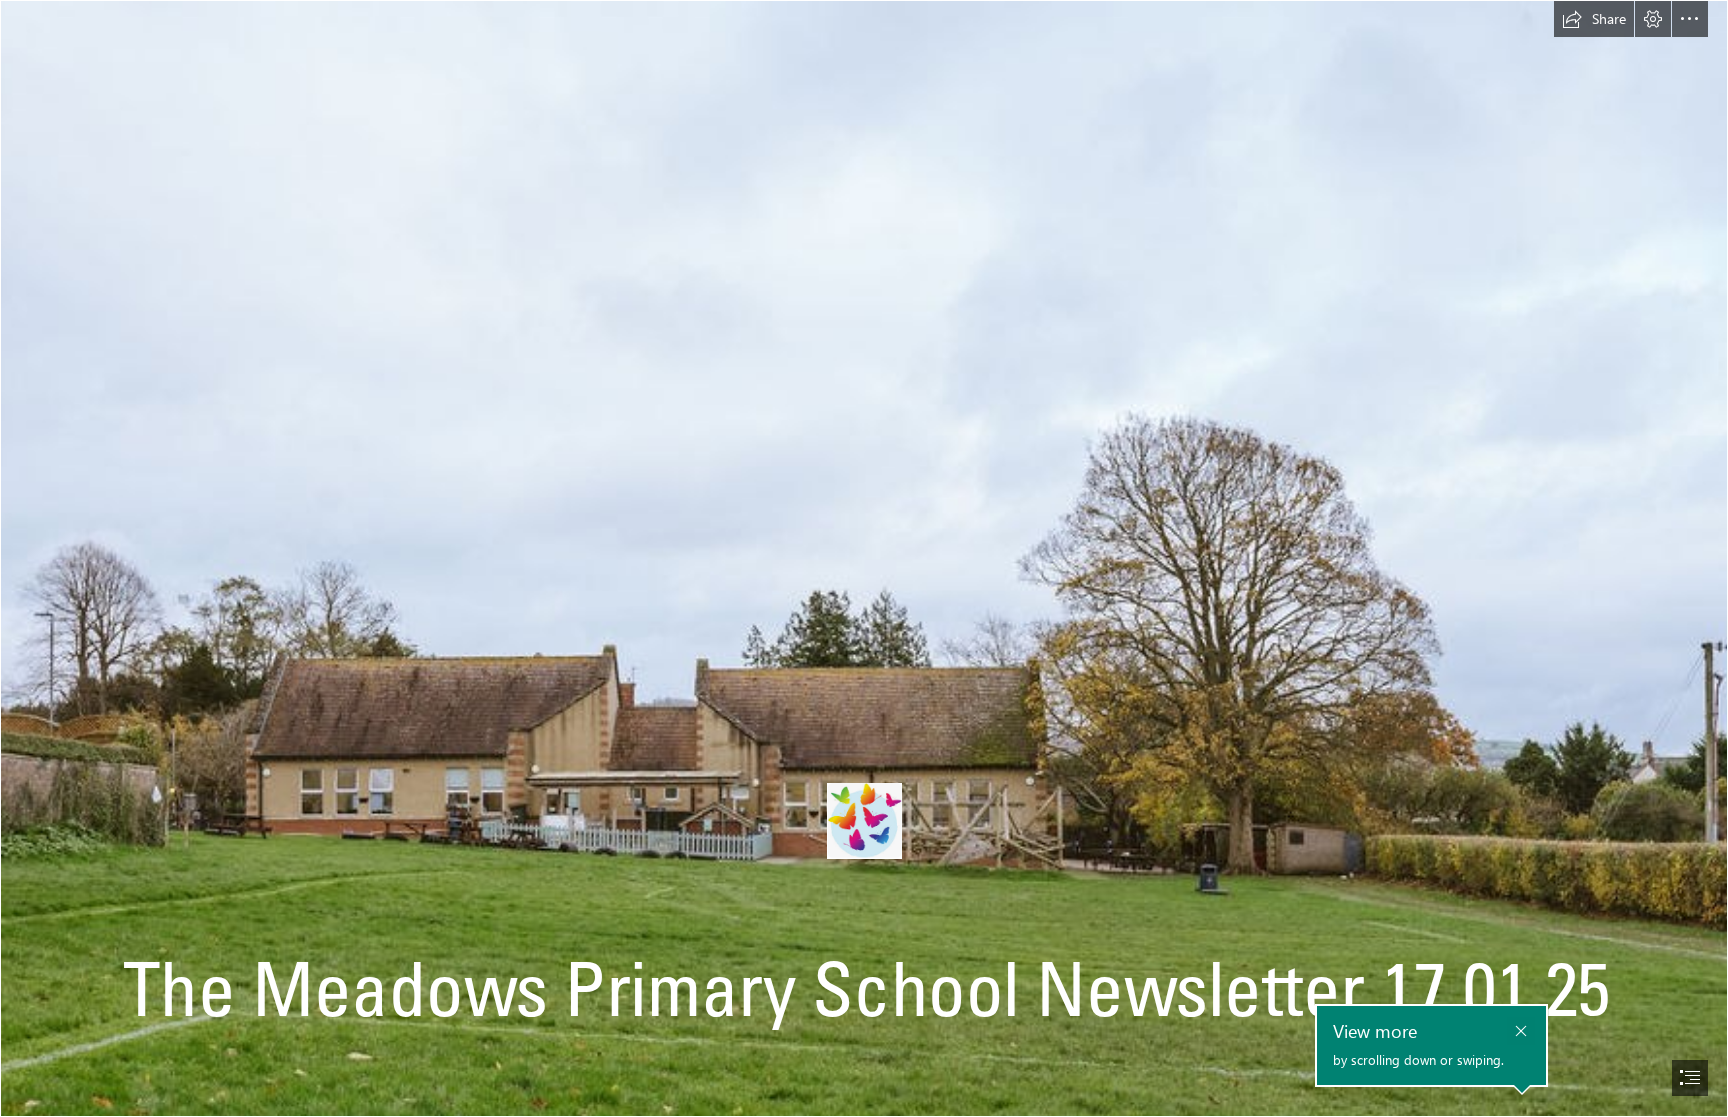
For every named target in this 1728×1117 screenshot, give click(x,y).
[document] (864, 558)
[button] (1594, 19)
